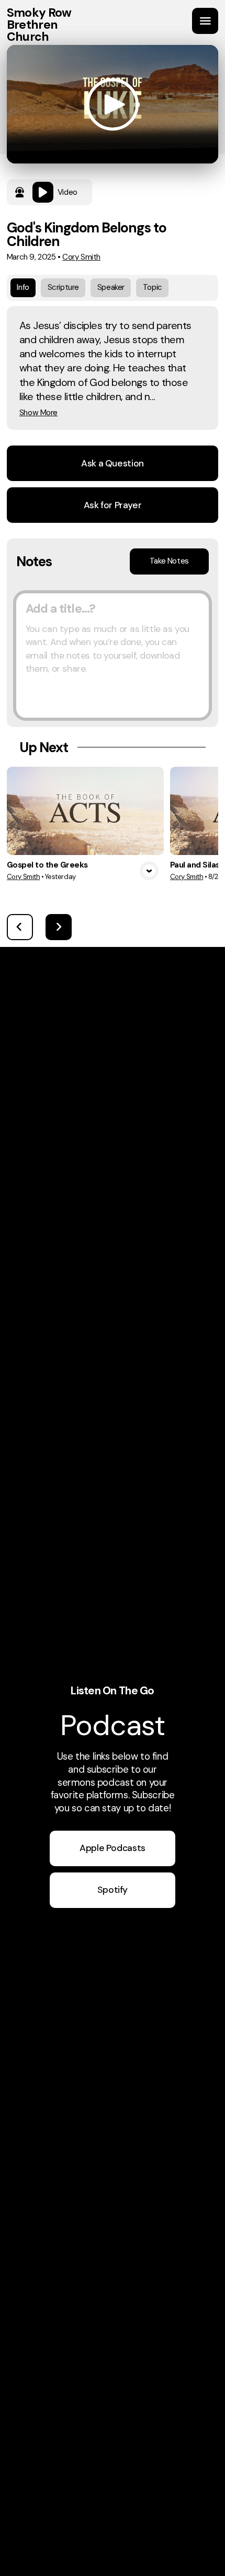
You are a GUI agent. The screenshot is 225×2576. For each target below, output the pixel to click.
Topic (153, 287)
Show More (38, 413)
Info (23, 287)
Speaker (111, 287)
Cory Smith (81, 257)
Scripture (63, 287)
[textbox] (113, 655)
